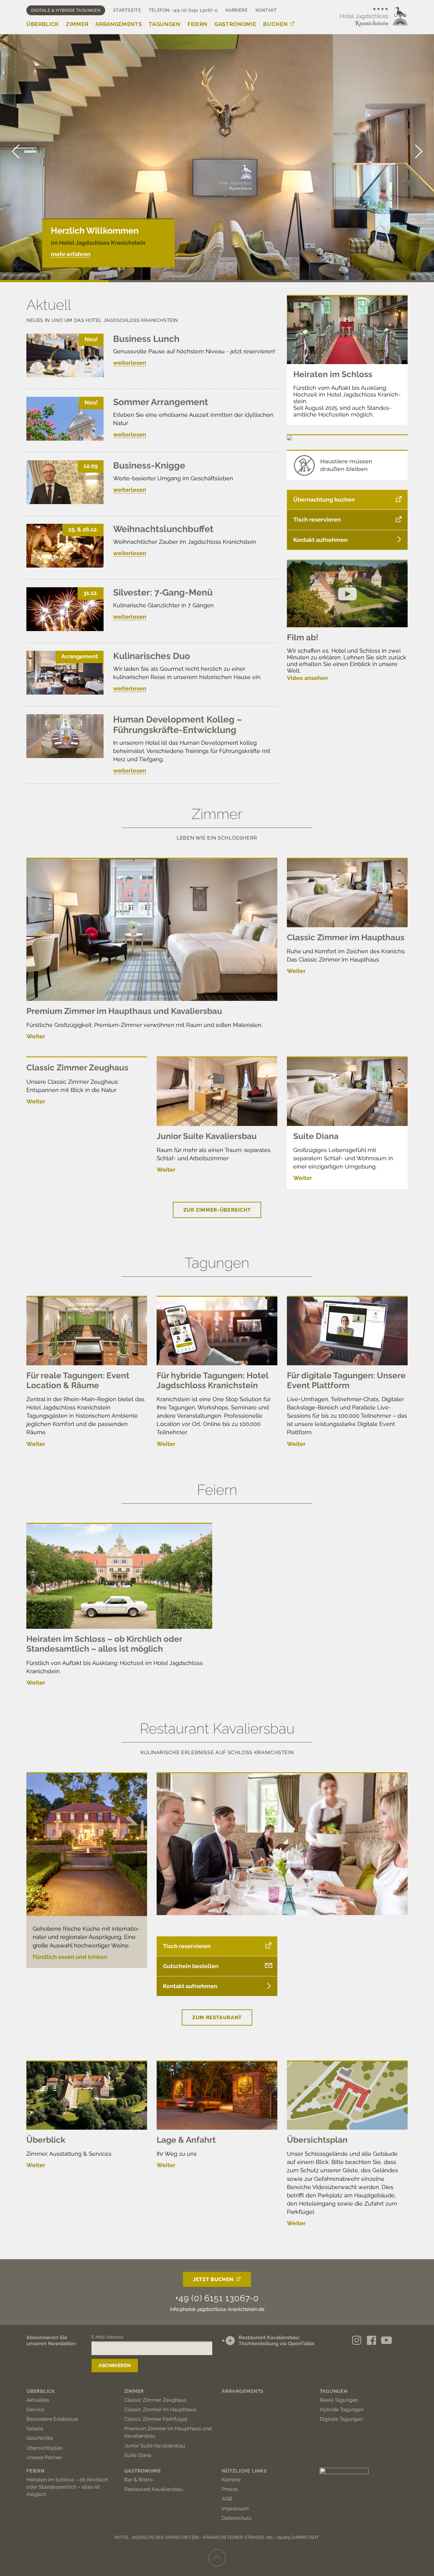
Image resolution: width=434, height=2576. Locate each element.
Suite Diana (316, 1136)
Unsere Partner (44, 2457)
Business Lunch (146, 339)
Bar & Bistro (139, 2480)
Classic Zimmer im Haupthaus (346, 937)
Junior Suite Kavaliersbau (207, 1136)
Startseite (127, 10)
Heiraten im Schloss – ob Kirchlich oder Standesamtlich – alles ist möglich (104, 1644)
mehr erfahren (71, 254)
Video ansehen (307, 678)
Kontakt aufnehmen (320, 540)
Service (35, 2410)
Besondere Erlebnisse (52, 2419)
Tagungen (164, 24)
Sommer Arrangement (161, 402)
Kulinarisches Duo (152, 656)
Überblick (43, 24)
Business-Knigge (149, 466)
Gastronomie (235, 24)
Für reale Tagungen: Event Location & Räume (78, 1380)
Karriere (237, 10)
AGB (227, 2499)
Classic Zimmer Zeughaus (77, 1068)
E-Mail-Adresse (107, 2337)
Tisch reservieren (317, 519)
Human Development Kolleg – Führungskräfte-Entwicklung (178, 725)
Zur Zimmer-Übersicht (217, 1210)
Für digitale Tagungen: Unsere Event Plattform (346, 1380)
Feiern (197, 24)
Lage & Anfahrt (186, 2140)
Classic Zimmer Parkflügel (156, 2419)
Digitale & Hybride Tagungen (66, 10)
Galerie (35, 2429)
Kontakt (266, 10)
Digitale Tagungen (341, 2419)
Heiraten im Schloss (333, 374)
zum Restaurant (217, 2017)
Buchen (275, 24)
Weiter (36, 1036)
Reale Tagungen (339, 2400)
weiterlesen (130, 363)
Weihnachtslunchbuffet (163, 529)
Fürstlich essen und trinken (70, 1957)
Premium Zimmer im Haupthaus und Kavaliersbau (124, 1011)
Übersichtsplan (317, 2140)
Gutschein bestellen (191, 1966)
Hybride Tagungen (342, 2410)
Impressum (235, 2509)
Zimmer (77, 24)
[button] (418, 151)
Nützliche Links (244, 2471)
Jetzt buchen (213, 2279)
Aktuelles (38, 2400)
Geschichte (40, 2438)
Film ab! (303, 637)
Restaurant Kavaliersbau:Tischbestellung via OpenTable (277, 2340)
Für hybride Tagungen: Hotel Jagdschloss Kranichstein (212, 1380)
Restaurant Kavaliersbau (154, 2489)
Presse (230, 2489)
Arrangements (119, 24)
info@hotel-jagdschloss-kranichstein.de (217, 2309)
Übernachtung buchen (324, 499)
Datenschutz (237, 2518)
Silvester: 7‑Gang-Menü (163, 592)
